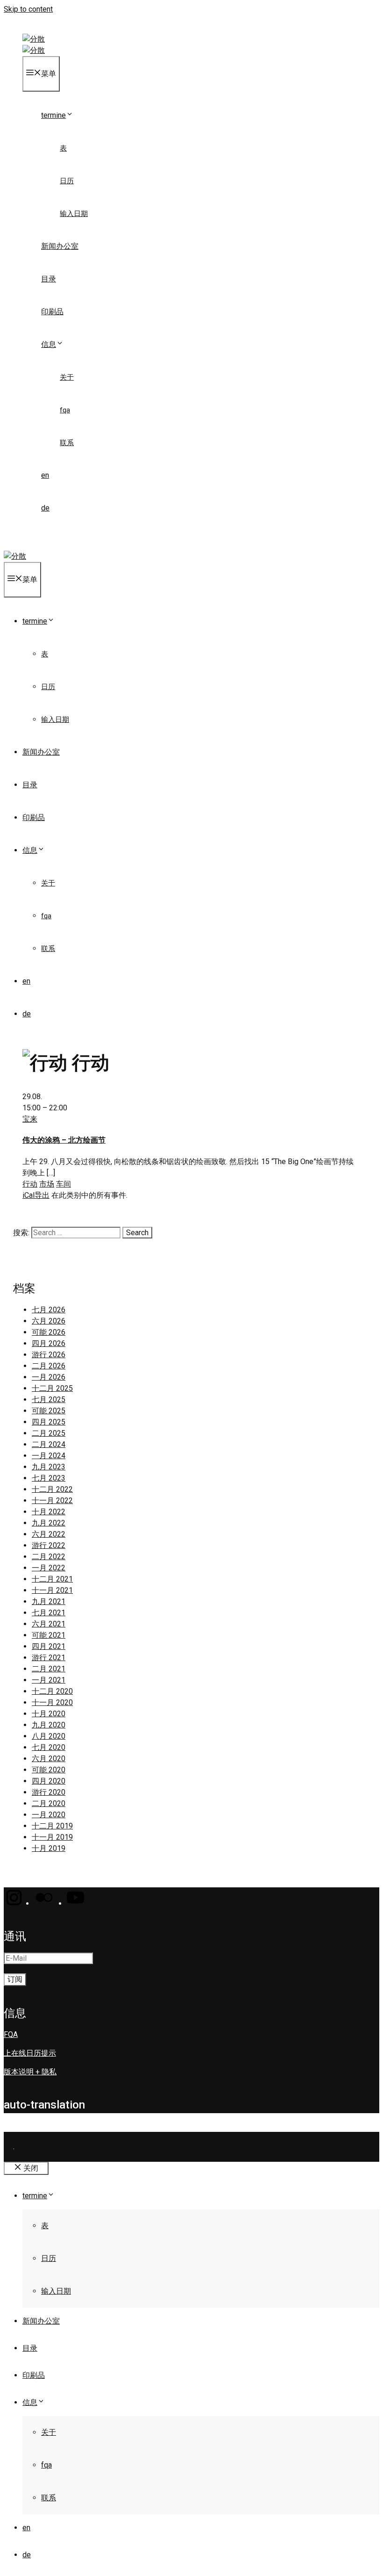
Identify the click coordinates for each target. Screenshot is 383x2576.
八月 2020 (49, 1736)
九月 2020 (49, 1725)
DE (45, 508)
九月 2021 (49, 1601)
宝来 (30, 1119)
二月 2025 (49, 1433)
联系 (67, 443)
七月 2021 (49, 1613)
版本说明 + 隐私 (30, 2072)
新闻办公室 (60, 246)
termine (53, 115)
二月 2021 (49, 1669)
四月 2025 (49, 1422)
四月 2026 (49, 1343)
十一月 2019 (52, 1837)
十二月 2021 (52, 1579)
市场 (47, 1184)
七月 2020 (49, 1747)
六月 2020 (49, 1759)
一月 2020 (49, 1815)
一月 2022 (49, 1568)
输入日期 (74, 214)
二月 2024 (49, 1444)
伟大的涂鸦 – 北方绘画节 (64, 1140)
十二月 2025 (52, 1388)
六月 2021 (49, 1624)
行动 (30, 1184)
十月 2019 (49, 1848)
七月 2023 (49, 1478)
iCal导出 (36, 1195)
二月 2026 (49, 1366)
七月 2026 (49, 1310)
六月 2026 (49, 1321)
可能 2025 (49, 1411)
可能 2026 (49, 1332)
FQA (65, 410)
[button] (13, 1903)
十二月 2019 (52, 1826)
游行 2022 (49, 1545)
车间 (64, 1184)
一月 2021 (49, 1680)
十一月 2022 (52, 1500)
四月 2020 (49, 1781)
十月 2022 (49, 1512)
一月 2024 (49, 1456)
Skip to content (28, 9)
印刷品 (52, 312)
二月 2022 (49, 1557)
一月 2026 (49, 1377)
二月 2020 (49, 1803)
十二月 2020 (52, 1691)
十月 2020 (49, 1714)
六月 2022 (49, 1534)
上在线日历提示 (30, 2053)
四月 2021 (49, 1646)
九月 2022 (49, 1523)
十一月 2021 (52, 1590)
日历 (67, 181)
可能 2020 (49, 1770)
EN (45, 475)
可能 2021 (49, 1635)
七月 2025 (49, 1400)
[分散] (34, 50)
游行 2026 (49, 1355)
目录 (49, 279)
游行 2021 (49, 1658)
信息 (49, 344)
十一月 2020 (52, 1702)
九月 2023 (49, 1467)
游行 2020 (49, 1792)
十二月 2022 (52, 1489)
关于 (67, 377)
